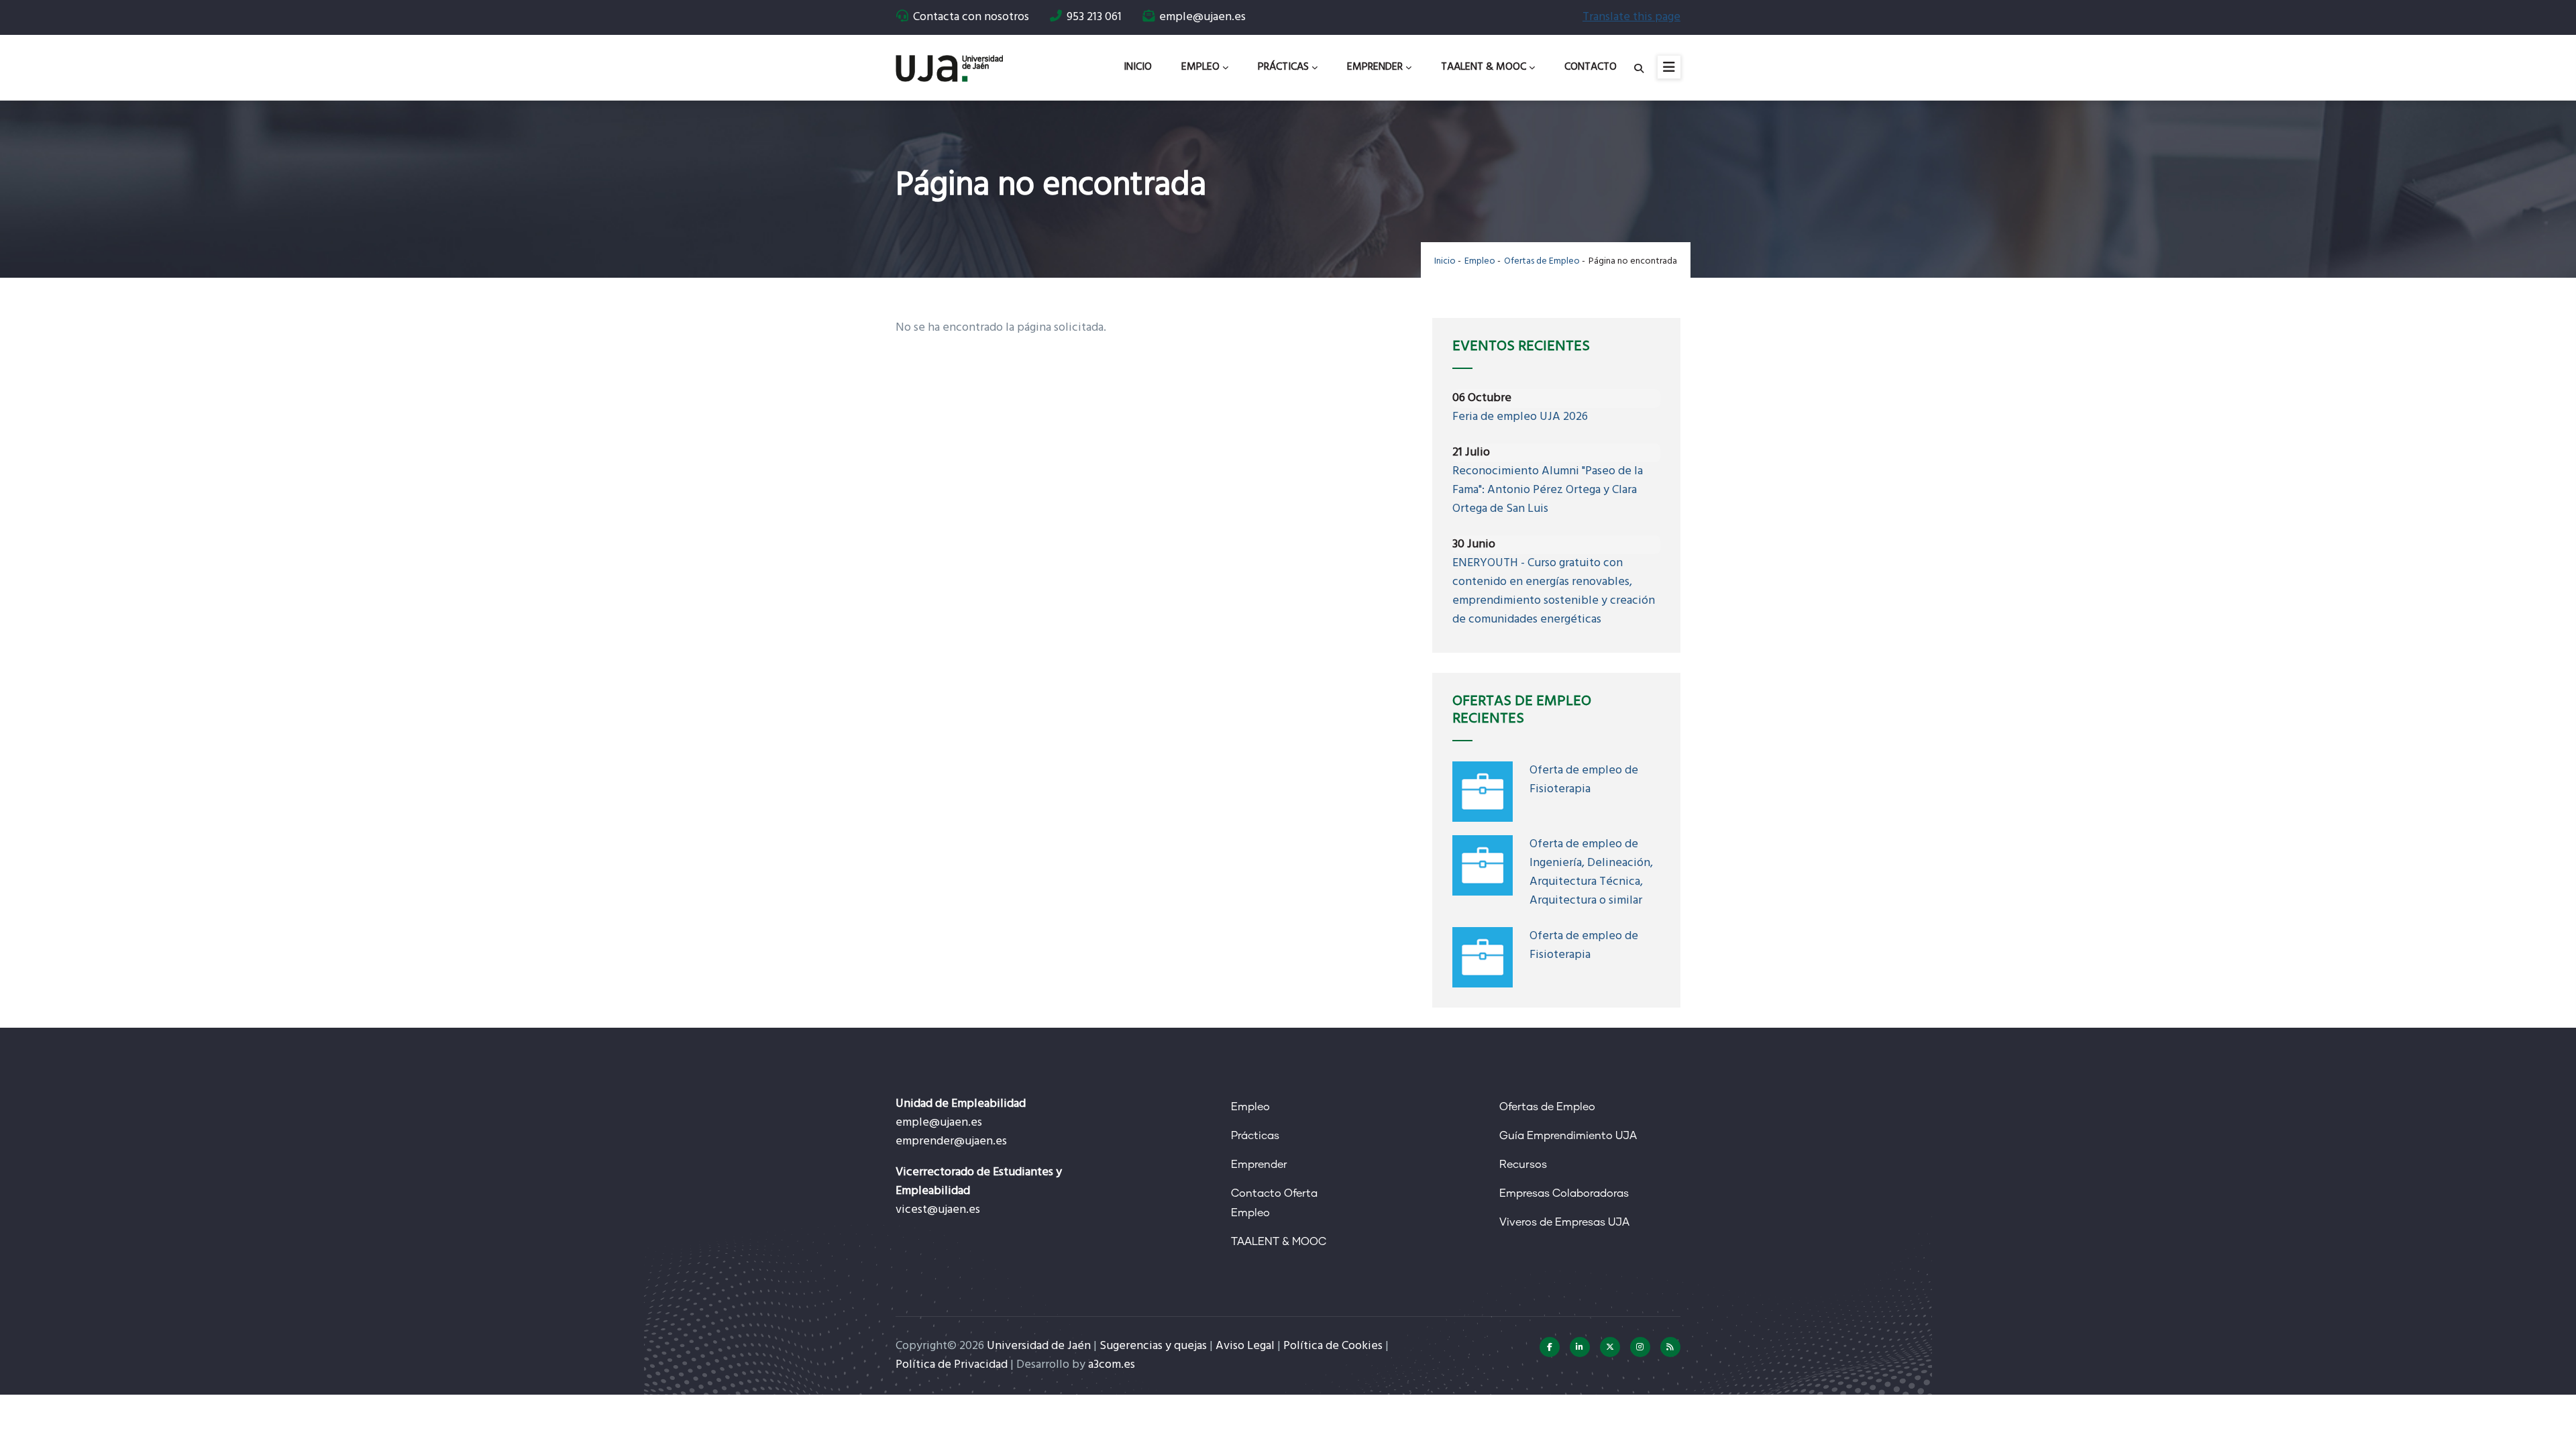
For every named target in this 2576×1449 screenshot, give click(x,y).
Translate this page (1631, 17)
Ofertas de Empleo (1542, 261)
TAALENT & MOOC (1279, 1242)
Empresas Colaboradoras (1564, 1193)
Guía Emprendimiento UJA (1568, 1136)
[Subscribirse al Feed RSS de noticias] (1670, 1347)
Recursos (1523, 1165)
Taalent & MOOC (1484, 67)
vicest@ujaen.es (938, 1210)
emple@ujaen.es (939, 1123)
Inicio (1138, 67)
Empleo (1200, 67)
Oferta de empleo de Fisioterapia (1584, 780)
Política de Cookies (1333, 1346)
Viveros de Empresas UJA (1564, 1222)
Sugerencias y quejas (1153, 1346)
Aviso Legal (1245, 1346)
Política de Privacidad (952, 1365)
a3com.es (1112, 1365)
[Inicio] (949, 63)
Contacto (1591, 67)
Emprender (1375, 67)
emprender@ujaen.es (951, 1141)
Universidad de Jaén (1039, 1346)
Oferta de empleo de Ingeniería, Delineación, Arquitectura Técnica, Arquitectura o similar (1591, 872)
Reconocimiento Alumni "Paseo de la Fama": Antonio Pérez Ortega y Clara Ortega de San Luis (1548, 490)
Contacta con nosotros (971, 17)
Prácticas (1283, 67)
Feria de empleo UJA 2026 (1520, 417)
